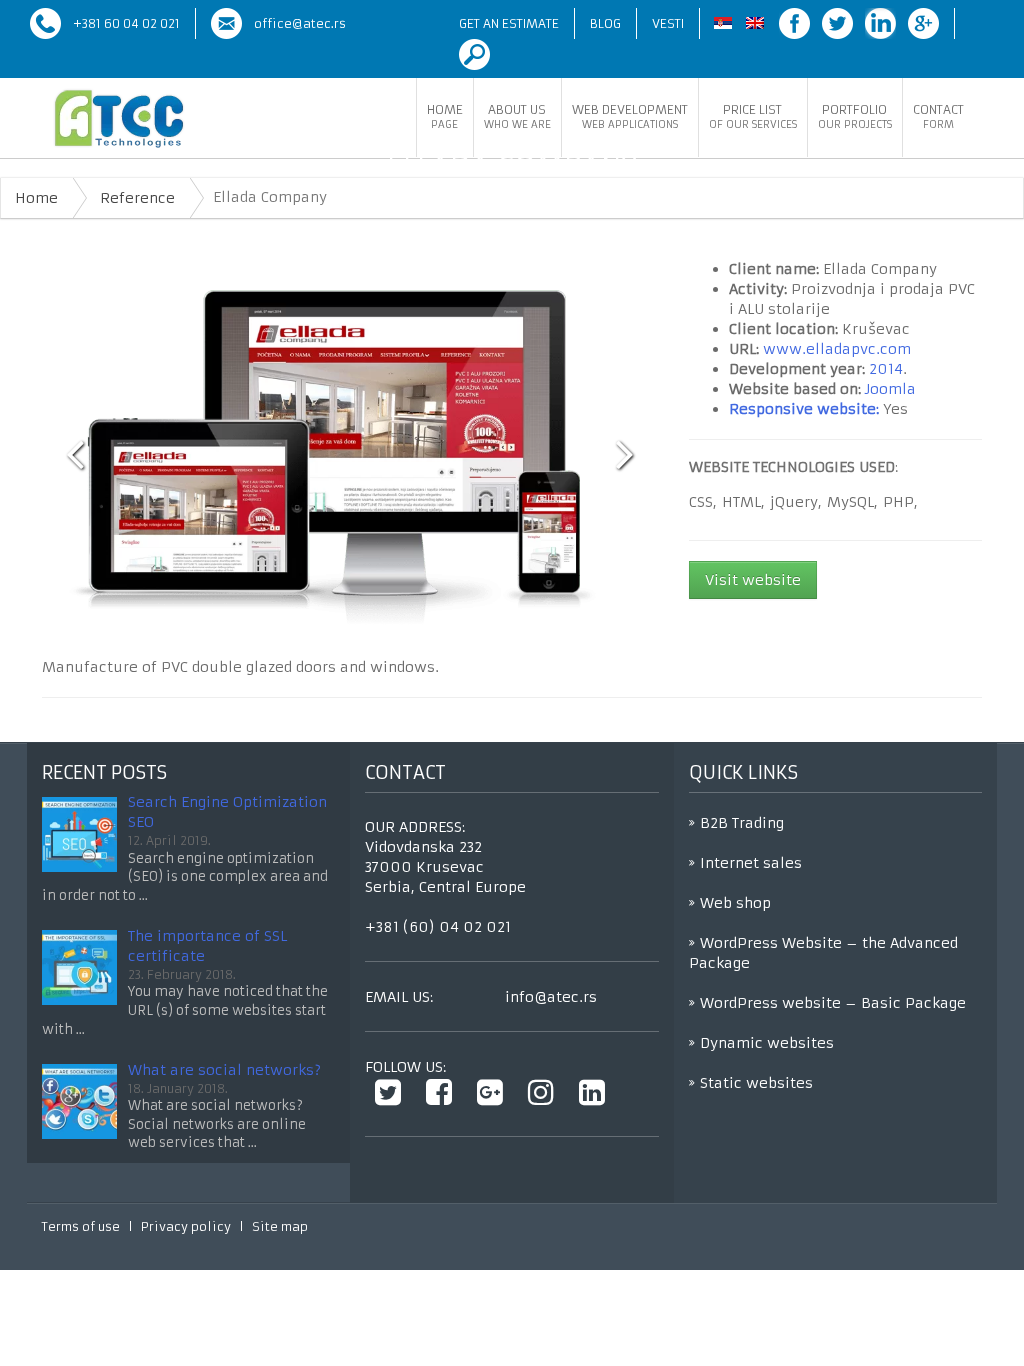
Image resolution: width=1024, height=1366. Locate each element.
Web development (630, 116)
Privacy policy (186, 1226)
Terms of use (81, 1226)
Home (445, 116)
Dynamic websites (767, 1043)
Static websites (756, 1083)
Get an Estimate (509, 23)
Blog (605, 23)
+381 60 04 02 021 (126, 23)
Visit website (753, 580)
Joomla (890, 389)
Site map (280, 1226)
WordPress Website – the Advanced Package (823, 953)
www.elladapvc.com (837, 349)
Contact (938, 116)
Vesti (668, 23)
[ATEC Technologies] (119, 119)
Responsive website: (804, 409)
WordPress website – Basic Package (833, 1003)
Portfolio (855, 116)
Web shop (735, 903)
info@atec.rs (551, 997)
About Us (517, 116)
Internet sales (751, 863)
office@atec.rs (300, 23)
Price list (753, 116)
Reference (137, 198)
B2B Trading (742, 823)
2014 (886, 369)
